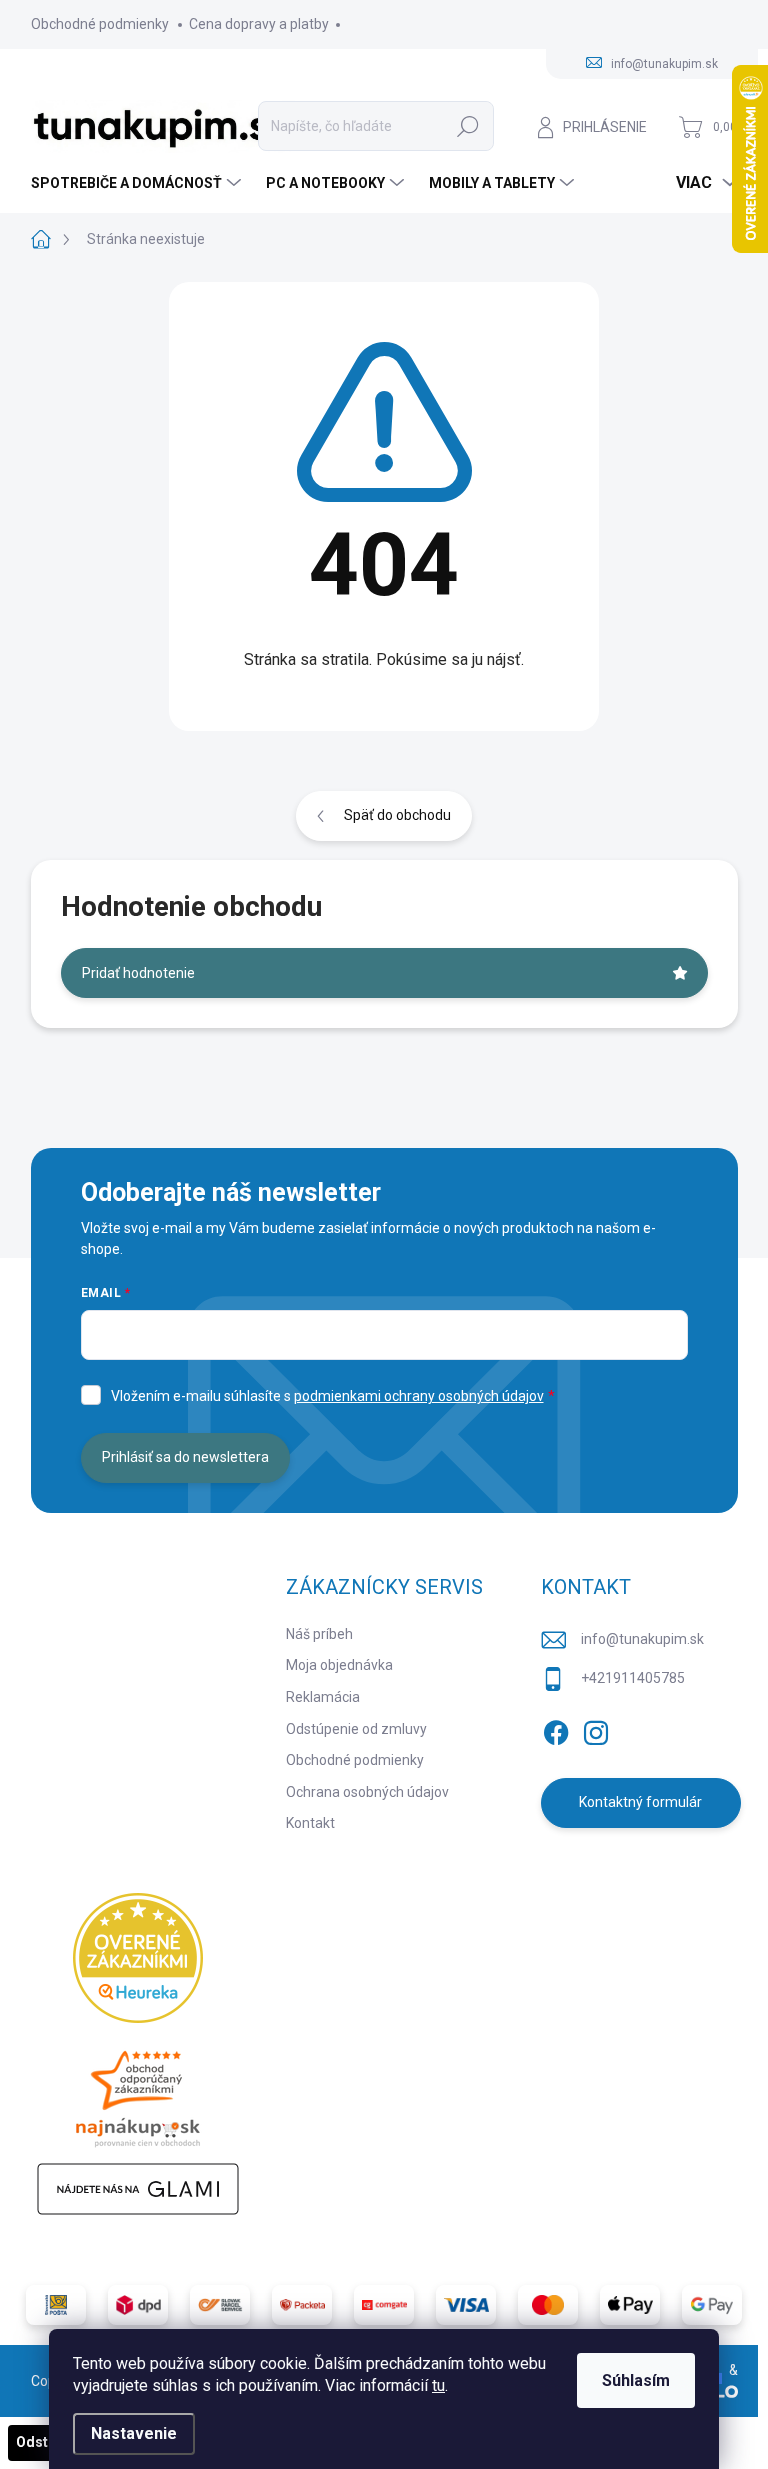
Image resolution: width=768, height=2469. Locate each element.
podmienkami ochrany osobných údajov (419, 1396)
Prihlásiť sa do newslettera (185, 1457)
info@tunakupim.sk (642, 1639)
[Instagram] (596, 1729)
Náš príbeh (319, 1634)
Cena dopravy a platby (259, 24)
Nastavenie (134, 2433)
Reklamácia (323, 1697)
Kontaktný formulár (640, 1802)
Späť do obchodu (397, 815)
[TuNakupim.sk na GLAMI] (138, 2189)
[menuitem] (138, 183)
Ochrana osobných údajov (367, 1792)
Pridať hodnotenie (138, 973)
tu (438, 2385)
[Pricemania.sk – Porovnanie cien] (138, 2093)
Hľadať (468, 126)
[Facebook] (556, 1729)
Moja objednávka (339, 1665)
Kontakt (310, 1823)
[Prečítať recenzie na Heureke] (138, 1958)
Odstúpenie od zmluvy (356, 1729)
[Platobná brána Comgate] (384, 2305)
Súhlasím (636, 2380)
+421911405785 (633, 1678)
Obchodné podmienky (100, 24)
